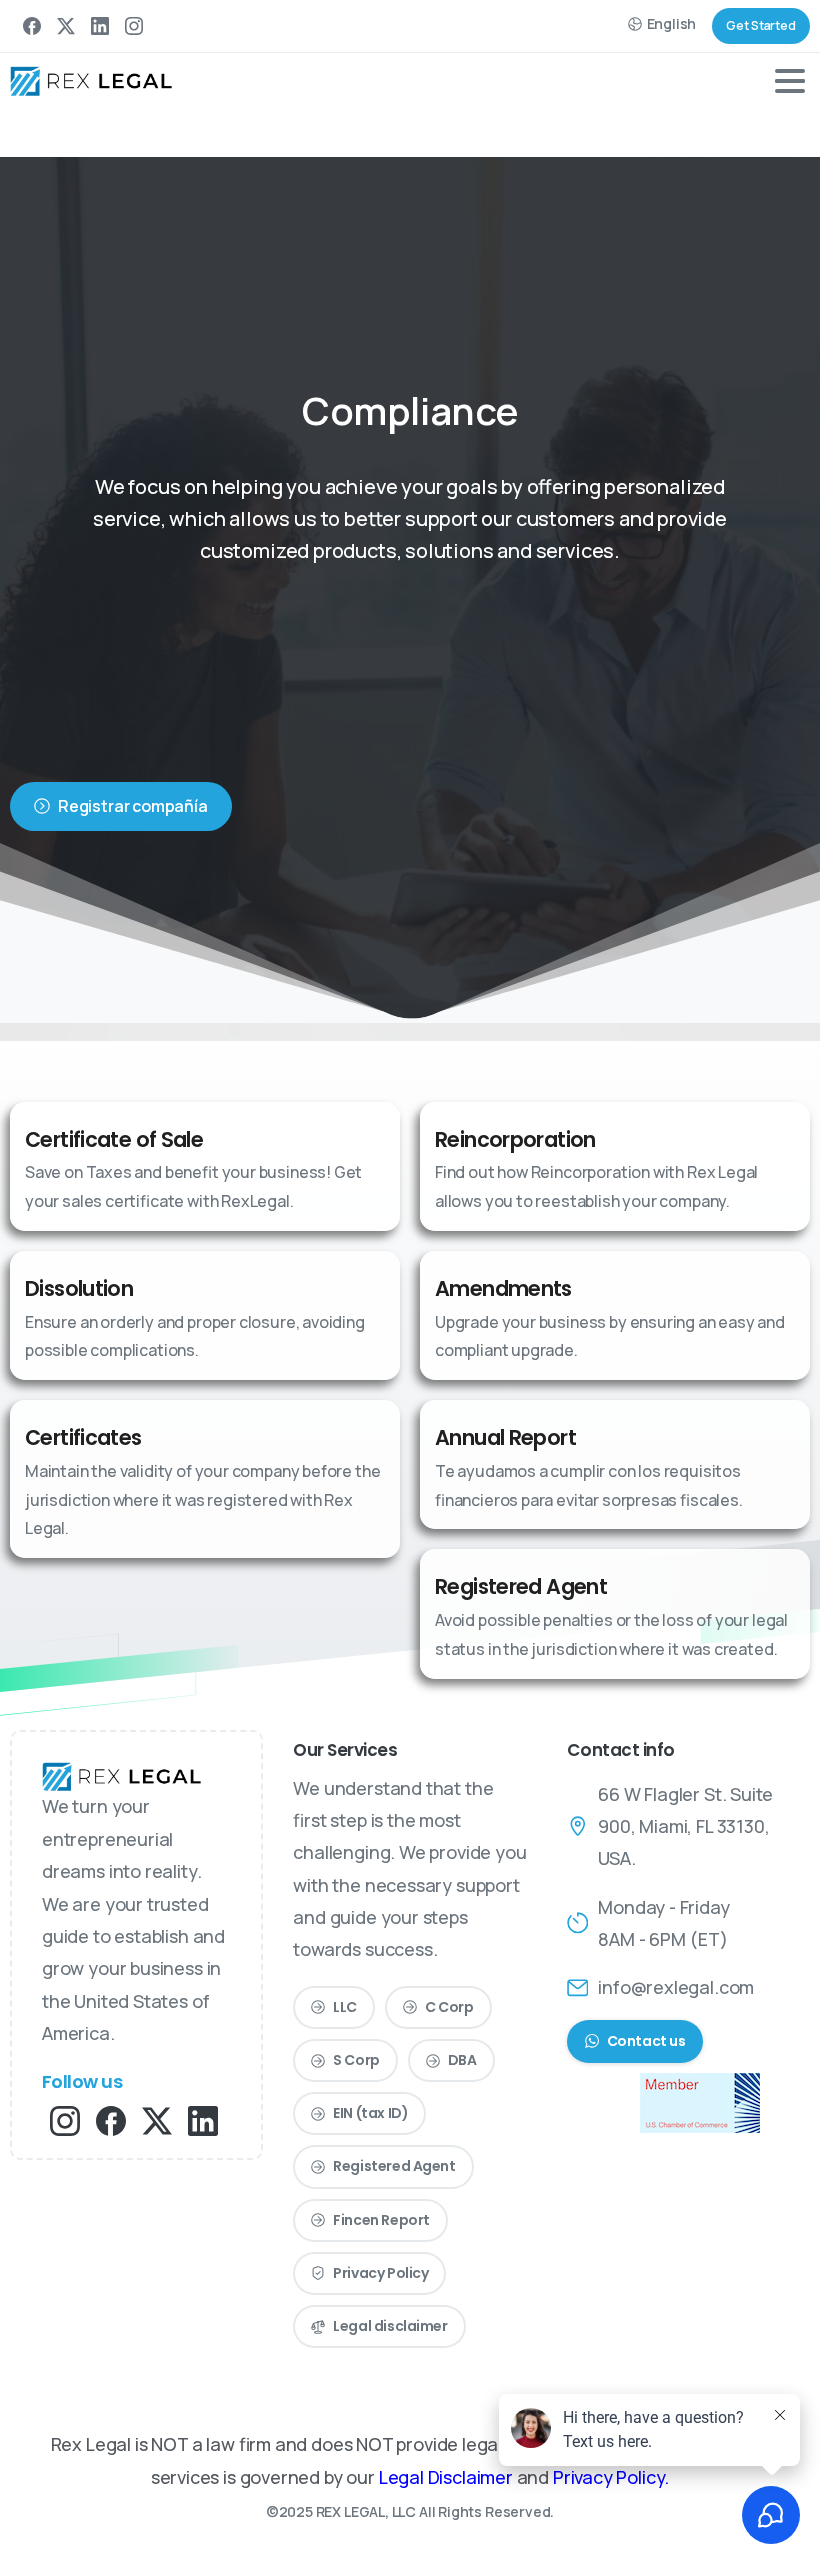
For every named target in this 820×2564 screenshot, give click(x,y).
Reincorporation (515, 1139)
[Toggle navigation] (790, 81)
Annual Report (505, 1437)
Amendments (503, 1288)
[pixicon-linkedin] (203, 2119)
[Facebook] (32, 26)
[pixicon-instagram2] (65, 2119)
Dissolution (79, 1288)
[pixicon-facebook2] (111, 2119)
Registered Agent (521, 1586)
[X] (66, 26)
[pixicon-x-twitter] (157, 2119)
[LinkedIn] (100, 26)
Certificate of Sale (114, 1139)
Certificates (83, 1437)
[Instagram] (134, 26)
